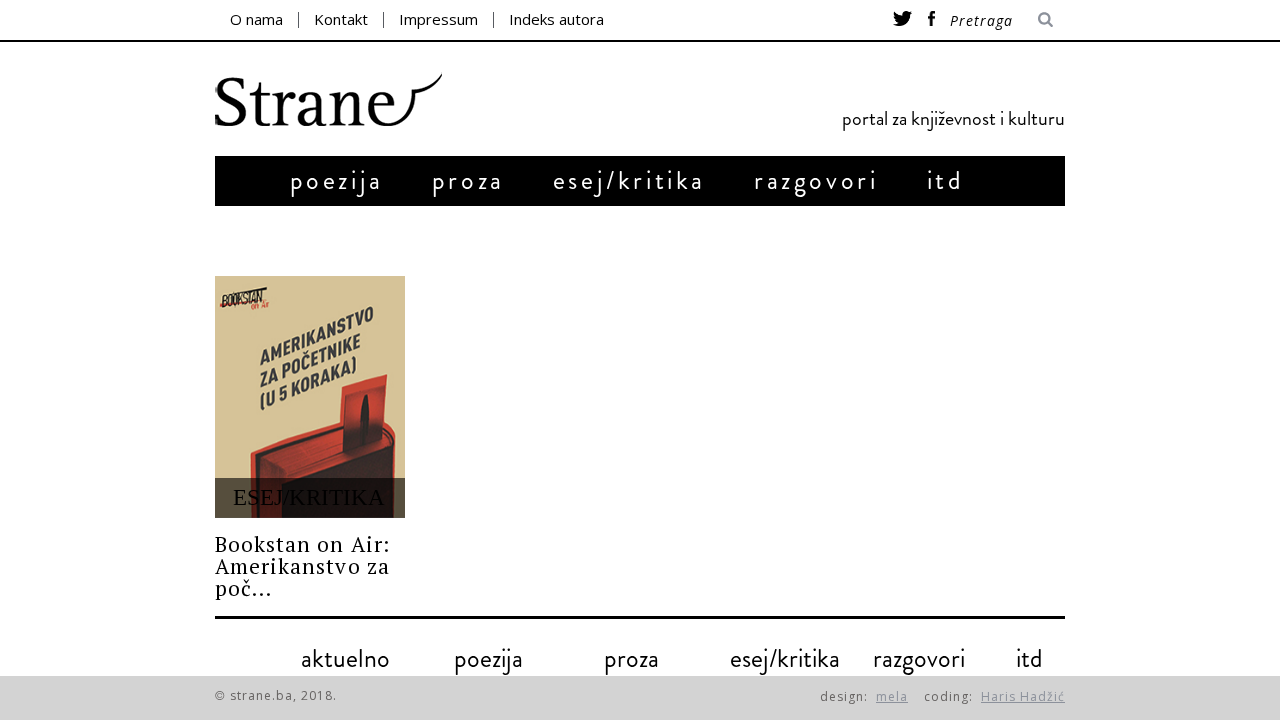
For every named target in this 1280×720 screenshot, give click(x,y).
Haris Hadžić (1023, 696)
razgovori (816, 180)
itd (946, 180)
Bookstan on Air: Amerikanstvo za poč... (302, 566)
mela (892, 696)
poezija (337, 180)
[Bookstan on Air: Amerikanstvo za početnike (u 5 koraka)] (310, 397)
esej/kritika (629, 180)
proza (468, 180)
